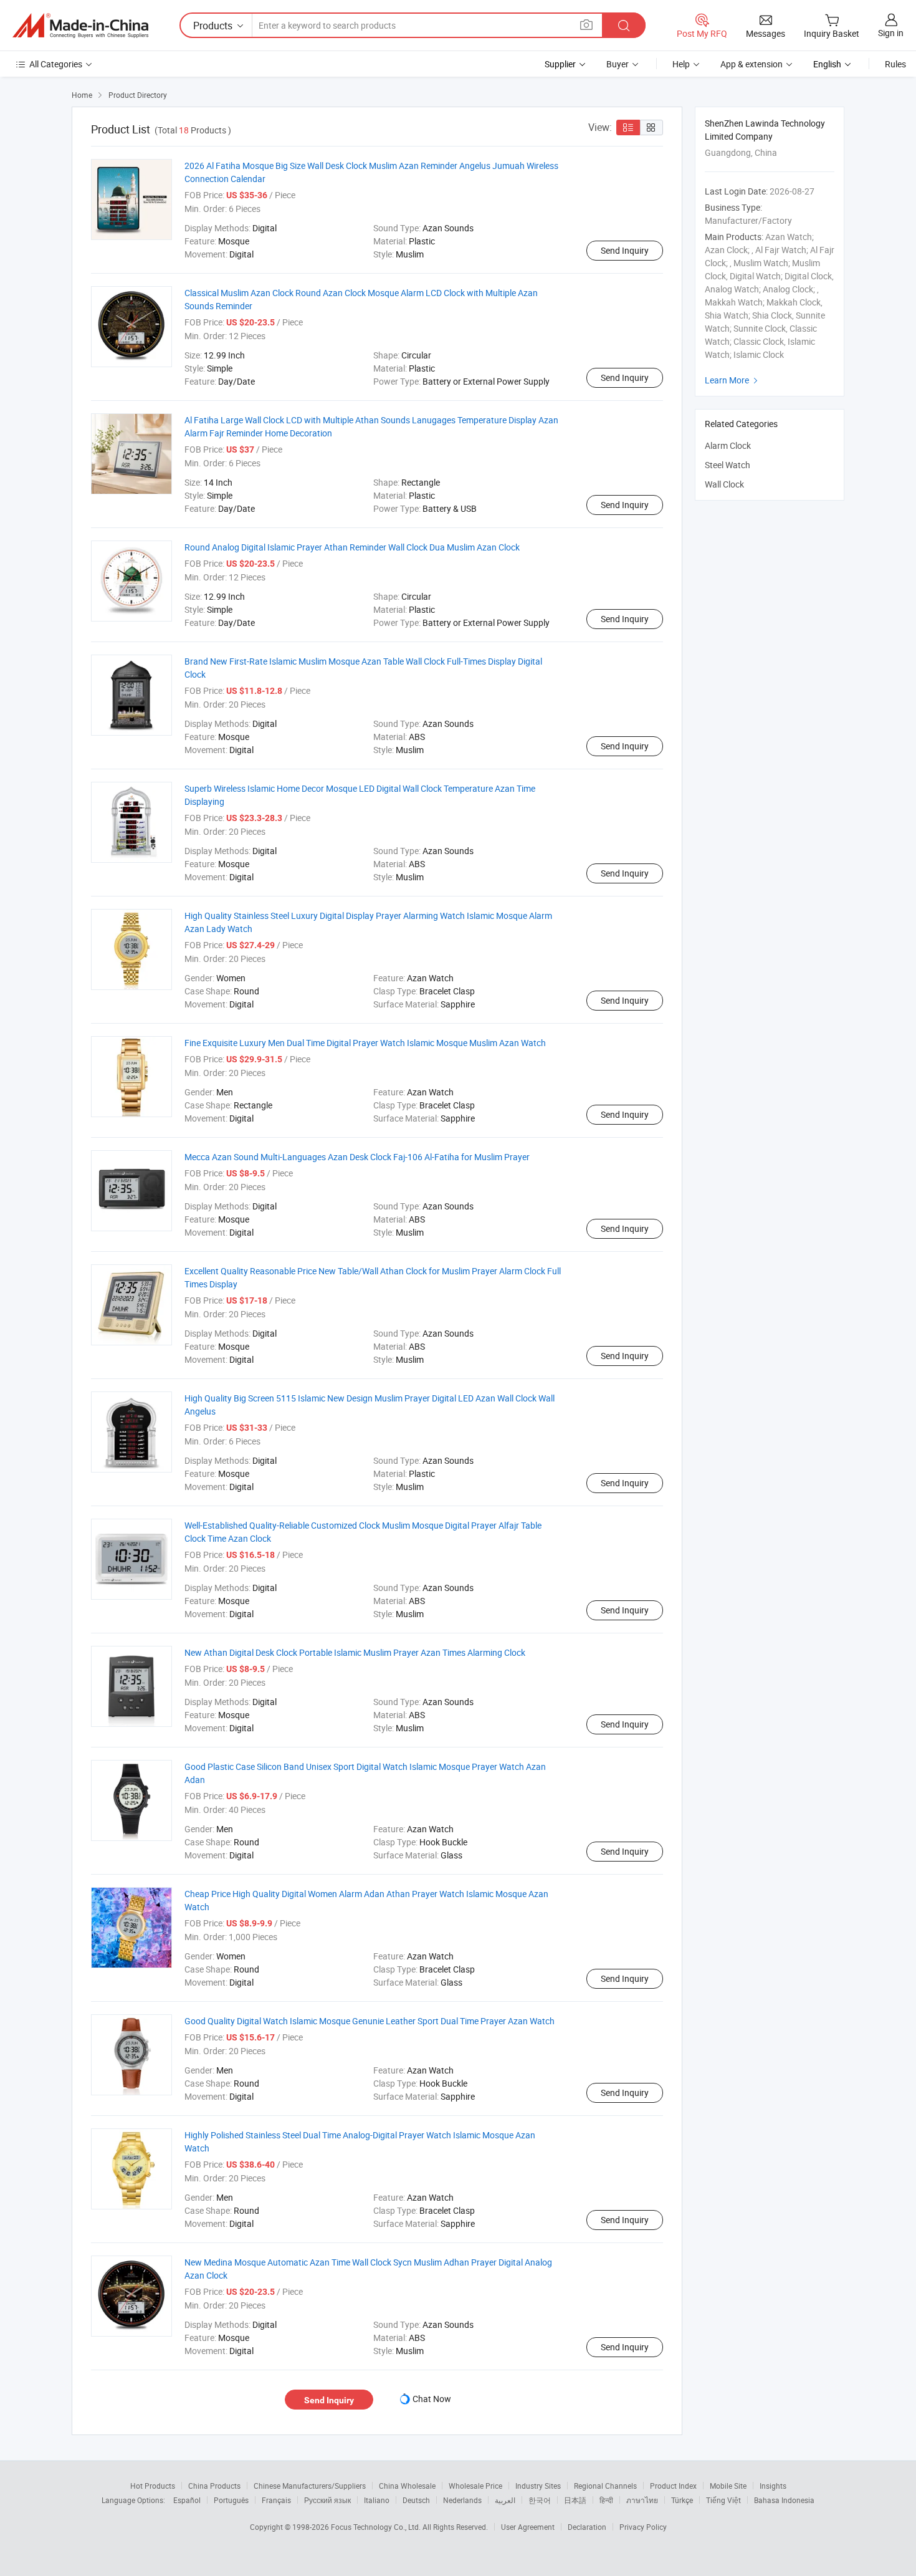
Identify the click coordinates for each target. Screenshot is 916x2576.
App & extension (751, 64)
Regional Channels (605, 2486)
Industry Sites (538, 2486)
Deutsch (416, 2500)
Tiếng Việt (723, 2500)
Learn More (733, 380)
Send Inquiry (625, 250)
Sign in (891, 33)
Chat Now (432, 2399)
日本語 (575, 2500)
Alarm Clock (728, 445)
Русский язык (327, 2500)
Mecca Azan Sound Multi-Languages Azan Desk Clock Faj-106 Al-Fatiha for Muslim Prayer (357, 1157)
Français (276, 2500)
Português (231, 2500)
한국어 (540, 2500)
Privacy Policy (643, 2527)
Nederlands (462, 2500)
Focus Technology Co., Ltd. (377, 2527)
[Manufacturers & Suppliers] (80, 26)
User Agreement (528, 2527)
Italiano (377, 2500)
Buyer (618, 64)
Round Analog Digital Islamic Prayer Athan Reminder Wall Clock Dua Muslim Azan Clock (352, 547)
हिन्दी (606, 2500)
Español (187, 2500)
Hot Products (153, 2486)
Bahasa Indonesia (784, 2500)
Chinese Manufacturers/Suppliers (310, 2486)
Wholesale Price (475, 2486)
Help (681, 64)
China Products (214, 2486)
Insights (773, 2486)
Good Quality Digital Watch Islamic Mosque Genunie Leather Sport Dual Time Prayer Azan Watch (370, 2021)
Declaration (587, 2527)
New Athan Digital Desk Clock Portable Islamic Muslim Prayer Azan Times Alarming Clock (355, 1652)
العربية (505, 2500)
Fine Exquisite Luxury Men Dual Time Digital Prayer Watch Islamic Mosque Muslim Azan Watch (365, 1043)
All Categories (56, 64)
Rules (895, 64)
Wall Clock (724, 484)
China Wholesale (407, 2486)
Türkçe (682, 2500)
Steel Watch (728, 465)
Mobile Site (728, 2486)
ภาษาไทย (642, 2500)
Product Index (673, 2486)
